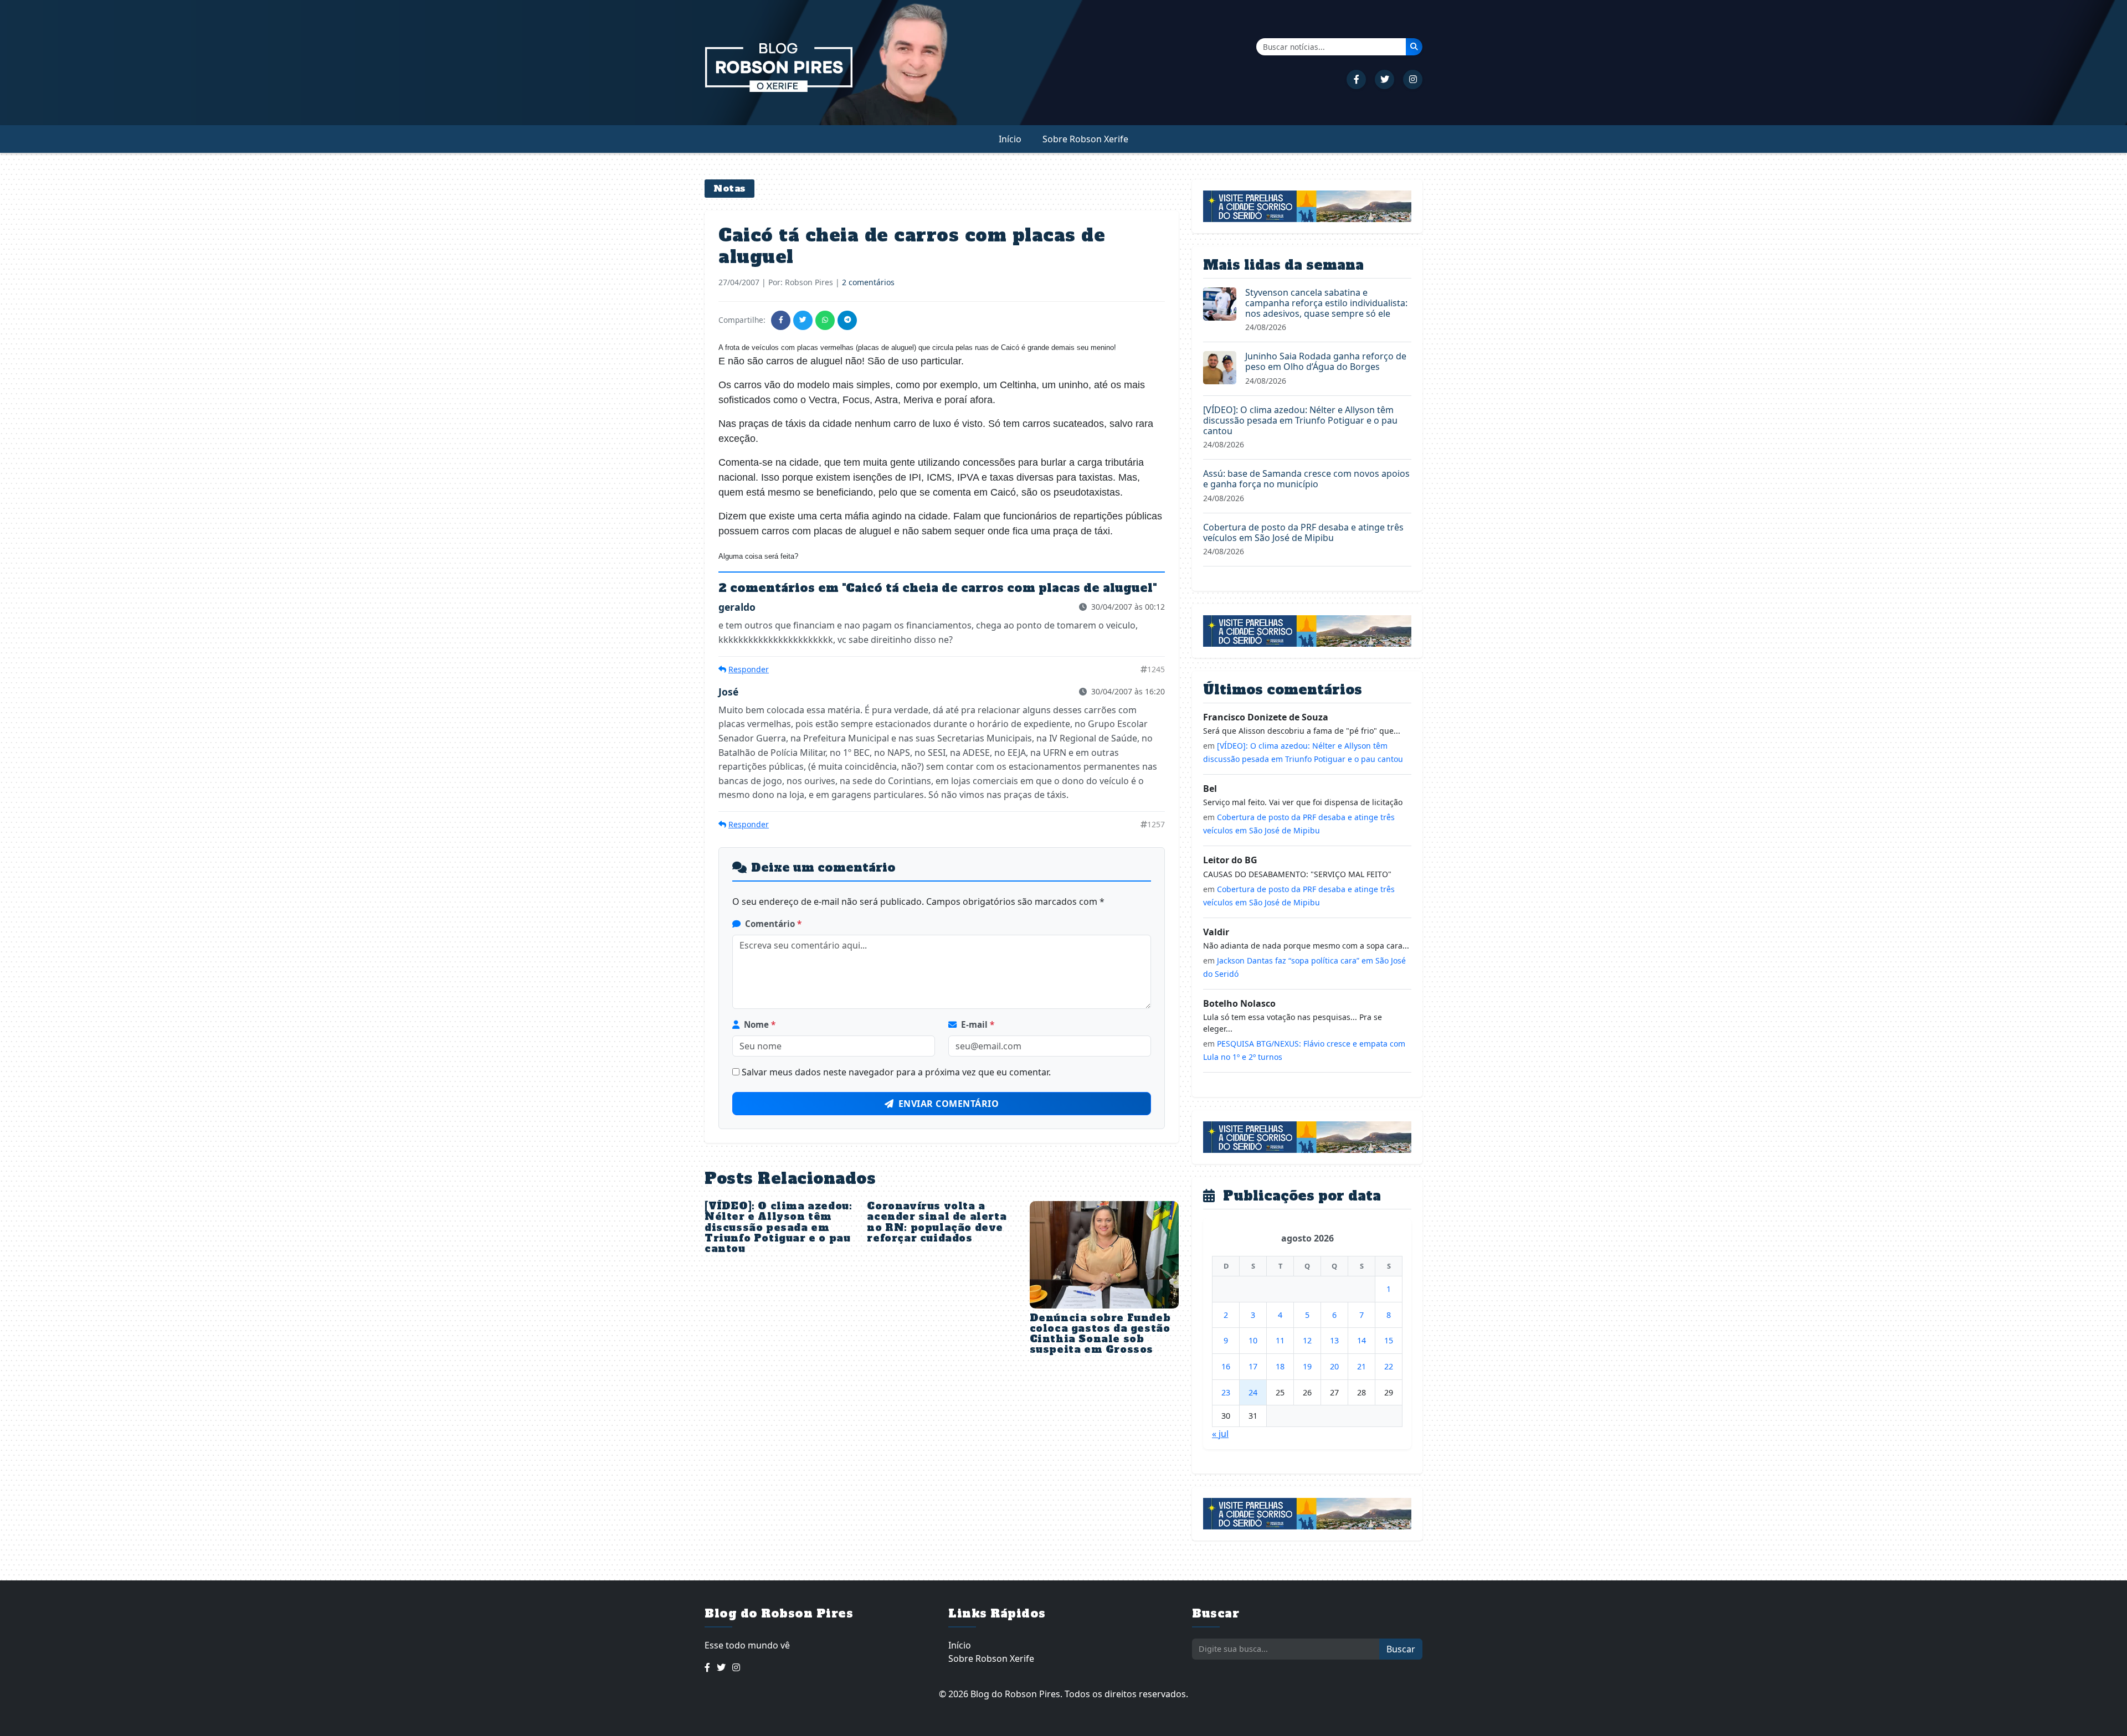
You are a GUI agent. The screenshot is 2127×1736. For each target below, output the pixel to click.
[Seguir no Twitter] (1384, 79)
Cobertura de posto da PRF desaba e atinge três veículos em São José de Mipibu (1303, 532)
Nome (760, 1024)
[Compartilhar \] (781, 320)
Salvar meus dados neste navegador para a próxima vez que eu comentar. (896, 1072)
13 (1334, 1340)
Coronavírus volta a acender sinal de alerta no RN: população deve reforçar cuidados (937, 1222)
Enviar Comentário (949, 1104)
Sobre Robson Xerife (1085, 139)
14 (1362, 1340)
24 (1253, 1392)
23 (1226, 1392)
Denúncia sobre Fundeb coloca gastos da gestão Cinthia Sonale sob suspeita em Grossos (1100, 1334)
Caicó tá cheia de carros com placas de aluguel (912, 246)
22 (1389, 1366)
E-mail (978, 1024)
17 (1253, 1366)
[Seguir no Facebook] (1356, 79)
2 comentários (868, 282)
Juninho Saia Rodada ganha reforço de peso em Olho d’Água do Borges (1326, 361)
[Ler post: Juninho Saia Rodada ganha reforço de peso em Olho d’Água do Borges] (1220, 367)
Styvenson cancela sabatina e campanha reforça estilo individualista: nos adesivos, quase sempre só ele (1326, 303)
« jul (1220, 1434)
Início (1010, 139)
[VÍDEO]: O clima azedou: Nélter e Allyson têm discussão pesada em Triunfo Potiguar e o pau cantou (778, 1227)
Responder (749, 669)
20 (1334, 1366)
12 (1307, 1340)
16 (1226, 1366)
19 (1307, 1366)
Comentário (773, 924)
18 (1280, 1366)
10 (1253, 1340)
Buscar (1401, 1649)
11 (1280, 1340)
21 (1362, 1366)
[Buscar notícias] (1414, 47)
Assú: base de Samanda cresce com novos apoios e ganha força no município (1306, 479)
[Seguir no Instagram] (1413, 79)
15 (1389, 1340)
